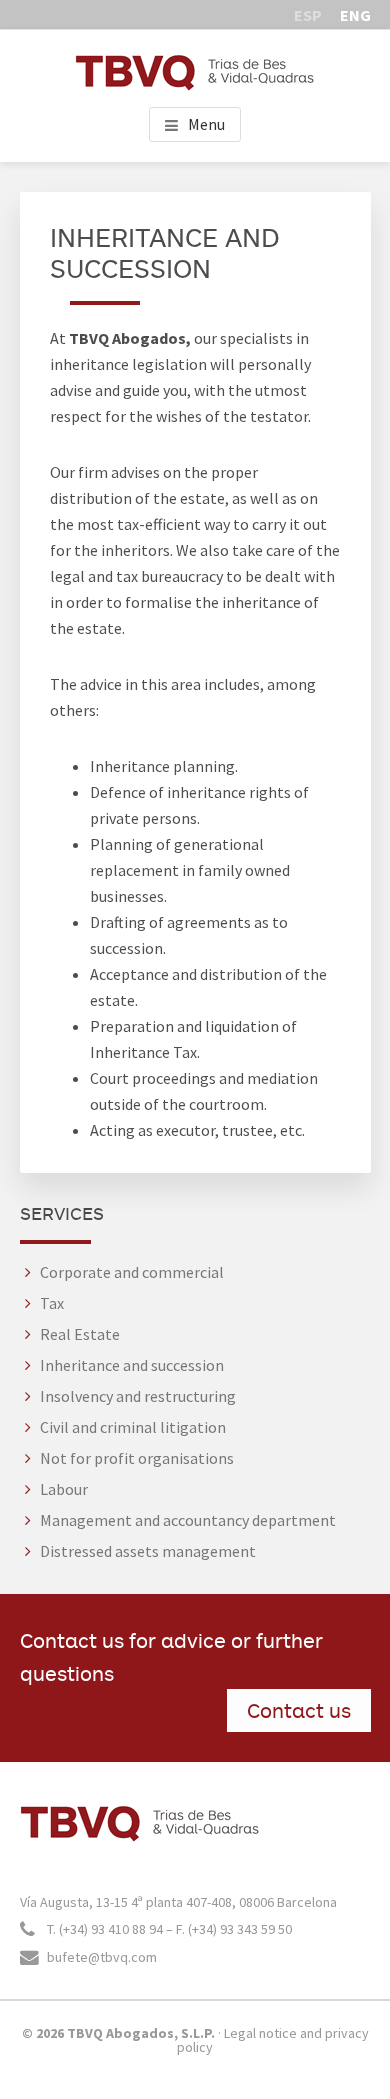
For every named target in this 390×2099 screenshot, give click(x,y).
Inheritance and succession (132, 1365)
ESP (308, 15)
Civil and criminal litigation (133, 1427)
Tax (52, 1303)
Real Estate (80, 1334)
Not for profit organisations (137, 1458)
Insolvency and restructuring (138, 1396)
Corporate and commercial (132, 1272)
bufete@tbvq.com (100, 1957)
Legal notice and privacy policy (273, 2040)
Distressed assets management (148, 1551)
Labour (64, 1489)
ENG (355, 15)
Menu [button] (206, 124)
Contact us (299, 1710)
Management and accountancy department (188, 1520)
